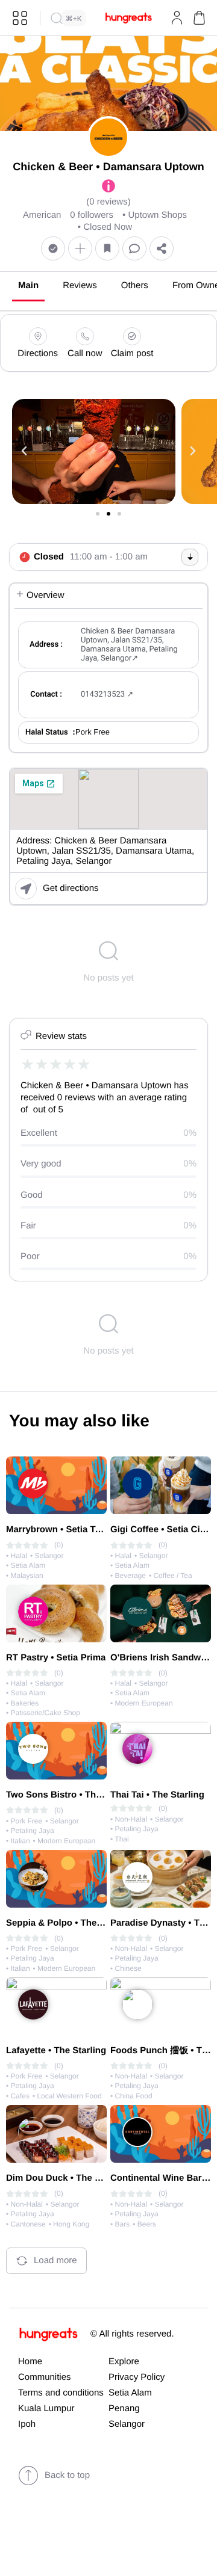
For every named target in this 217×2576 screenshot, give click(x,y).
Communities (45, 2377)
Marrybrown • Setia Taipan (62, 1530)
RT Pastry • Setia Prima (56, 1658)
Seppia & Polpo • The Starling (69, 1923)
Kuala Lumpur (46, 2408)
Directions (38, 353)
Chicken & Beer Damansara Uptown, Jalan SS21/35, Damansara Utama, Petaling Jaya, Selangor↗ (129, 645)
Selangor (127, 2424)
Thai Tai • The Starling (157, 1795)
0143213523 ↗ (107, 695)
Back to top (67, 2475)
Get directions (71, 888)
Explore (124, 2362)
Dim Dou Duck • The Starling (67, 2178)
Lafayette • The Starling (56, 2051)
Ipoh (27, 2424)
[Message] (134, 249)
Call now (85, 353)
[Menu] (20, 18)
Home (30, 2362)
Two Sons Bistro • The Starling (72, 1795)
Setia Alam (130, 2393)
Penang (124, 2408)
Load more (55, 2260)
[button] (199, 18)
